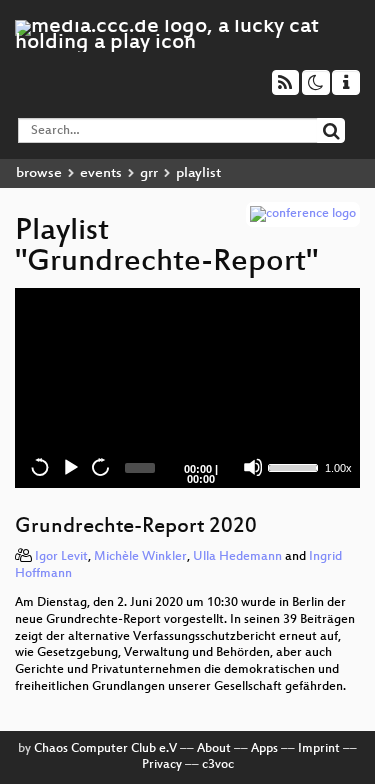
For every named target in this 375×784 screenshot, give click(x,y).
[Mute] (253, 467)
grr (149, 173)
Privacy (162, 765)
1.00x (338, 468)
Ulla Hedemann (237, 557)
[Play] (70, 467)
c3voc (218, 765)
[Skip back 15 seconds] (40, 467)
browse (39, 173)
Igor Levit (61, 557)
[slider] (294, 466)
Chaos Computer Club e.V (105, 749)
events (101, 173)
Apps (264, 749)
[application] (187, 388)
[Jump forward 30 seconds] (100, 467)
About (214, 749)
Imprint (319, 749)
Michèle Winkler (140, 557)
